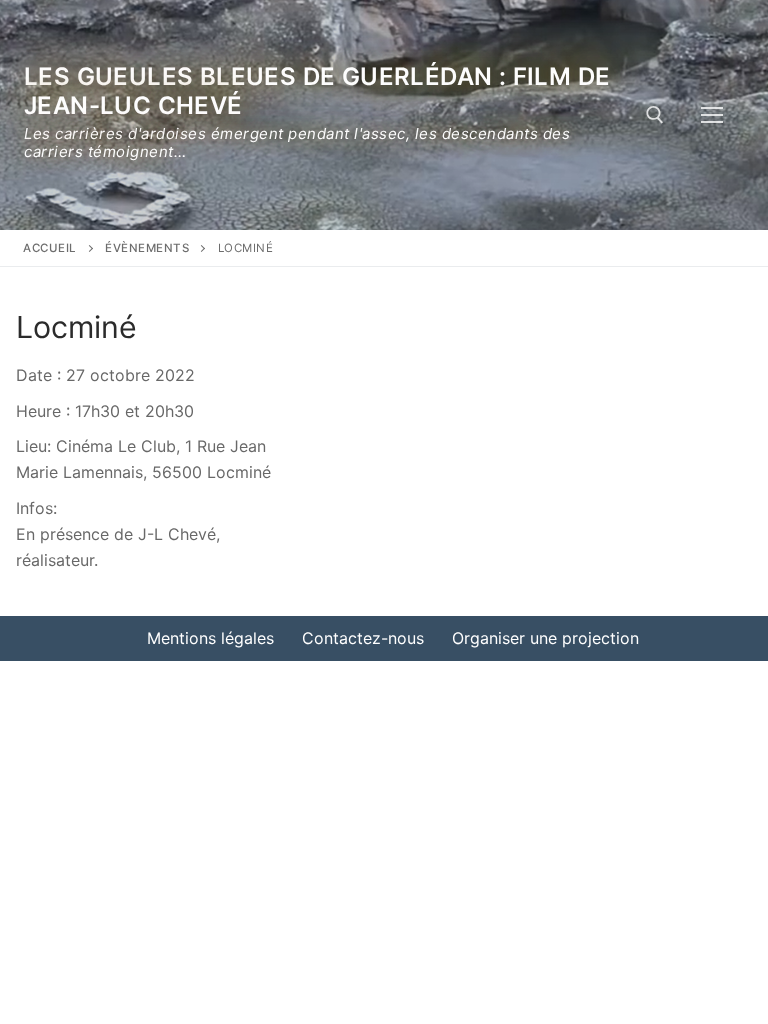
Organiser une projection (545, 638)
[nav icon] (712, 115)
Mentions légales (210, 638)
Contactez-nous (363, 638)
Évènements (147, 248)
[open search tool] (655, 115)
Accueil (50, 248)
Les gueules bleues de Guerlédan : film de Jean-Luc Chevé (317, 91)
